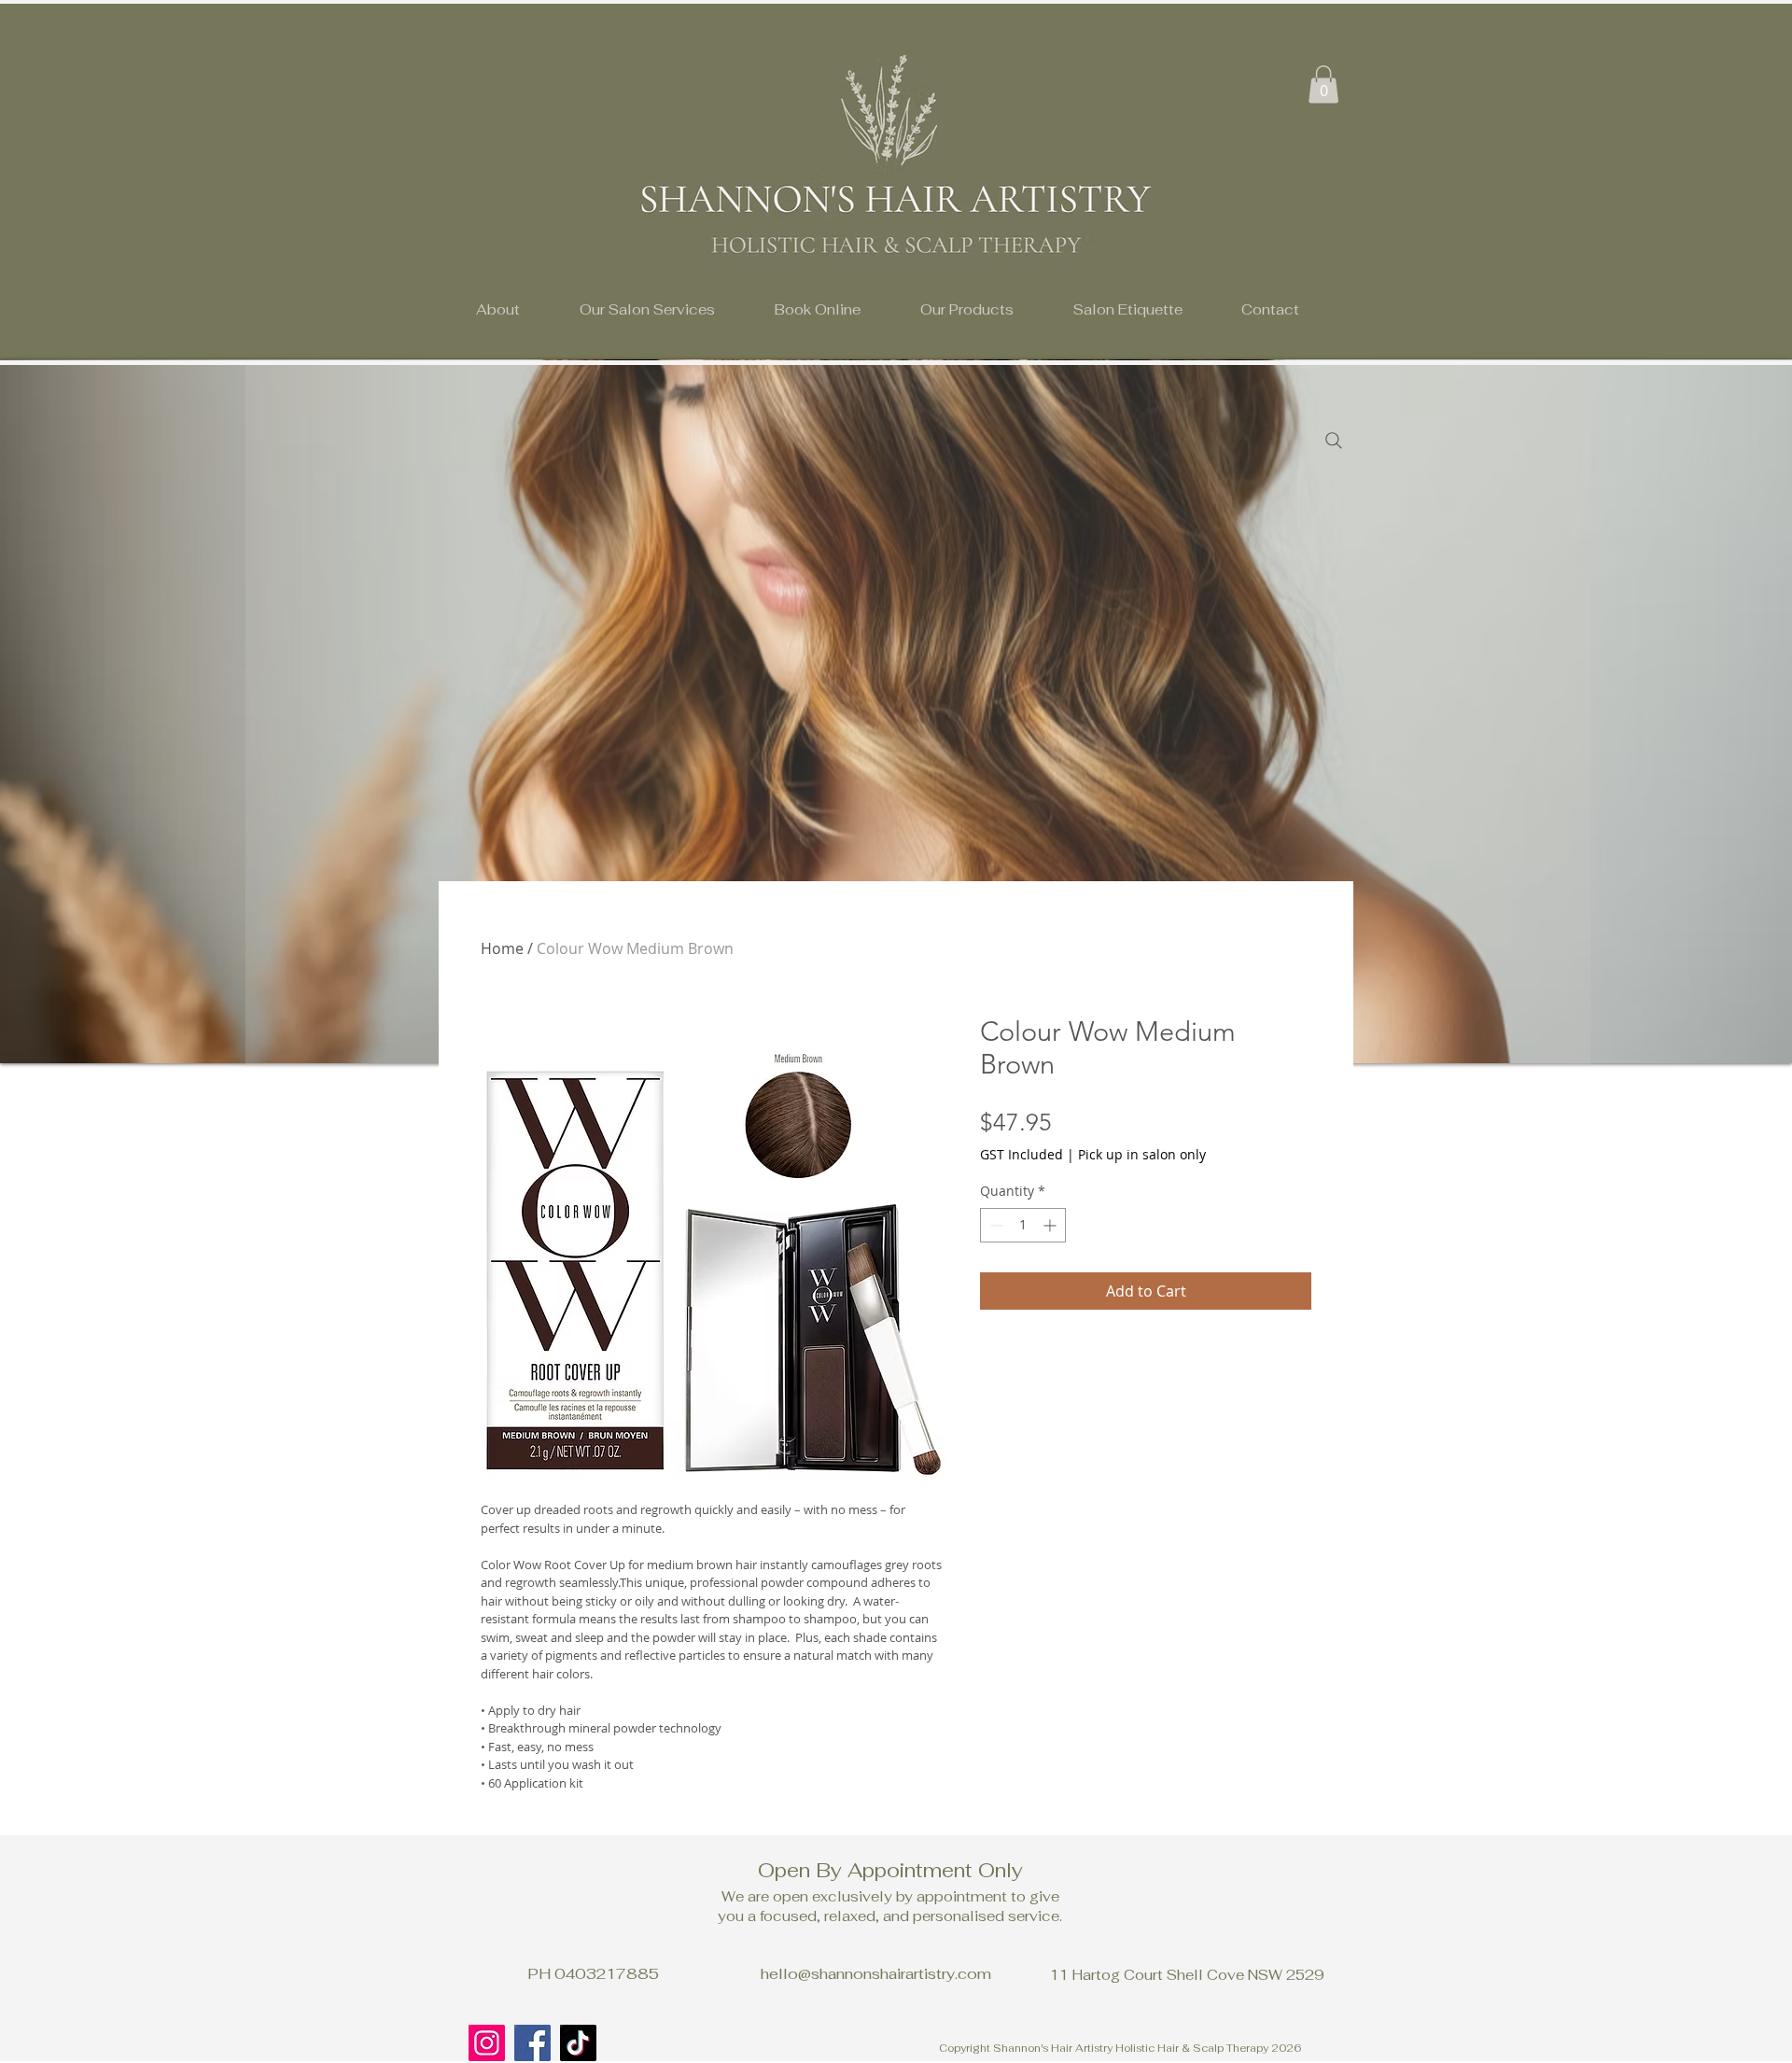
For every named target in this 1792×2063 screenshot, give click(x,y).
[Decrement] (994, 1225)
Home (502, 948)
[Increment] (1051, 1225)
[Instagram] (487, 2043)
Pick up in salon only (1142, 1154)
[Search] (1334, 441)
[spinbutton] (1023, 1225)
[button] (647, 309)
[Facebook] (532, 2043)
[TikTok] (578, 2043)
